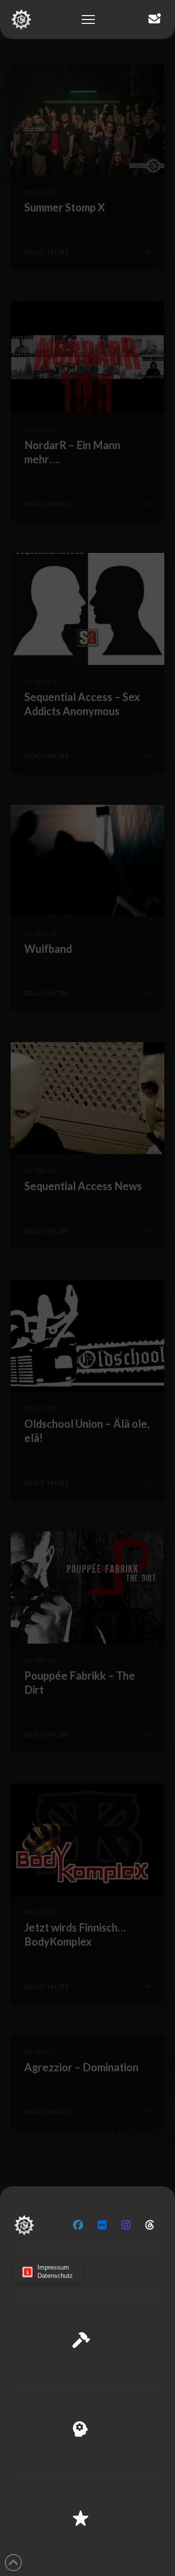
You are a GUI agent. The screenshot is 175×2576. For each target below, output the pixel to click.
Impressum (126, 2562)
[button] (160, 2421)
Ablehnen (87, 2514)
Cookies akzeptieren (88, 2487)
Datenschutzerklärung (70, 2562)
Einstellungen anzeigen (87, 2541)
